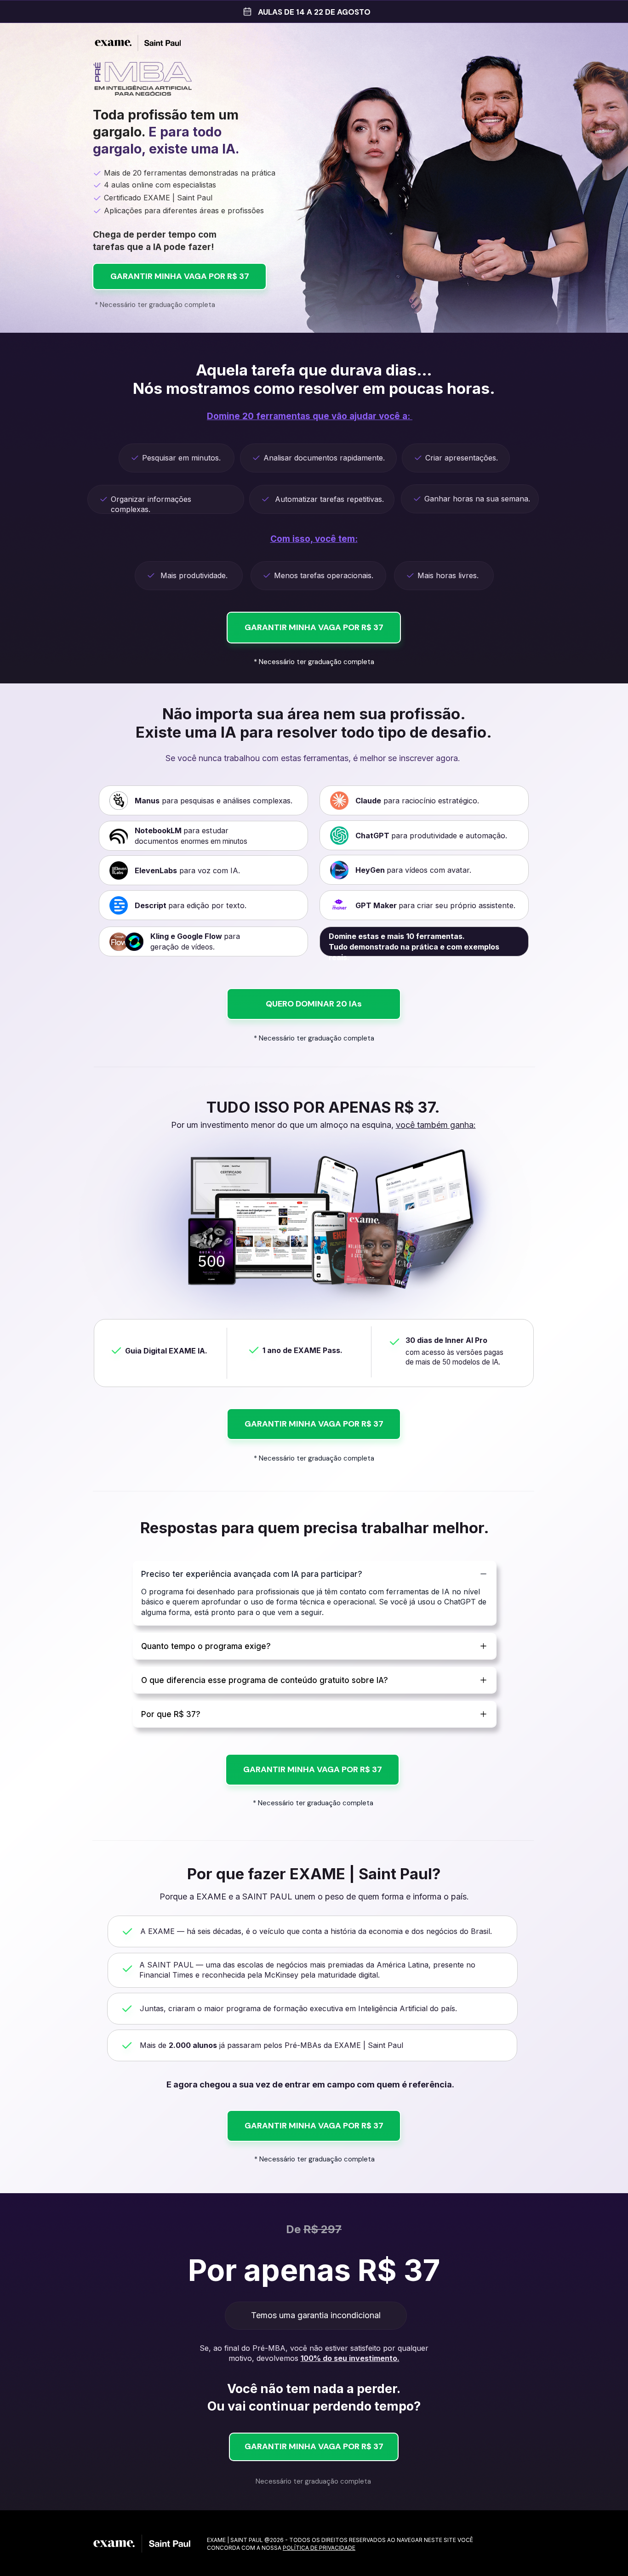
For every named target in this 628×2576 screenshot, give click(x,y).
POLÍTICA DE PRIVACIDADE (319, 2548)
